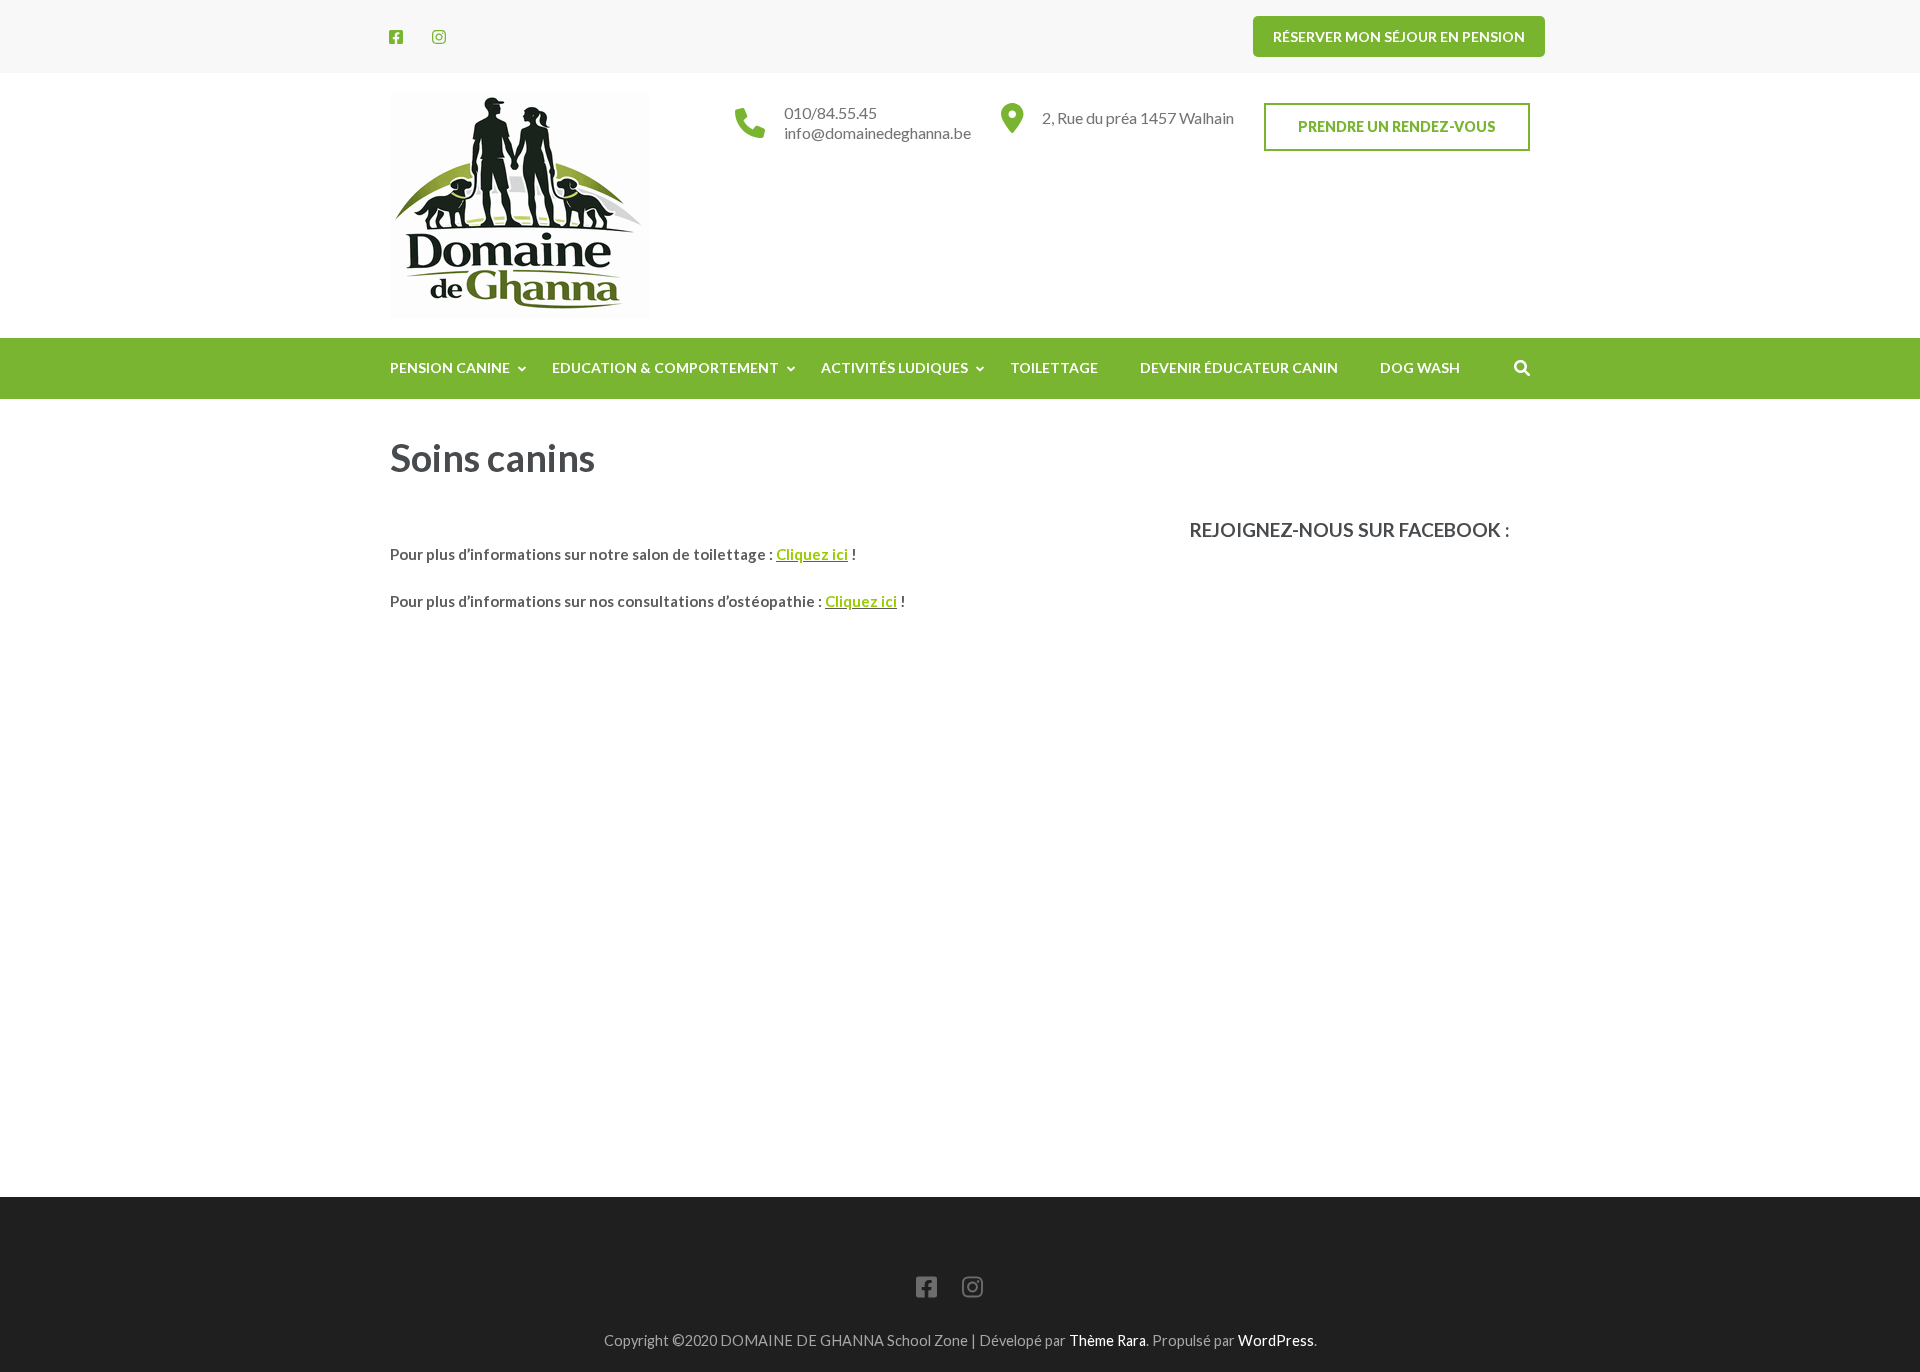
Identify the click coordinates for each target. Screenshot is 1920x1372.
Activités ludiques (894, 367)
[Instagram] (439, 36)
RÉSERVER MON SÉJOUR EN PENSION (1399, 36)
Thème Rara (1107, 1340)
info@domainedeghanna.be (877, 132)
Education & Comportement (665, 367)
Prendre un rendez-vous (1397, 126)
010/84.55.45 (830, 112)
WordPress (1276, 1340)
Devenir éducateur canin (1239, 367)
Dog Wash (1420, 367)
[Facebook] (396, 36)
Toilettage (1054, 367)
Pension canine (450, 367)
